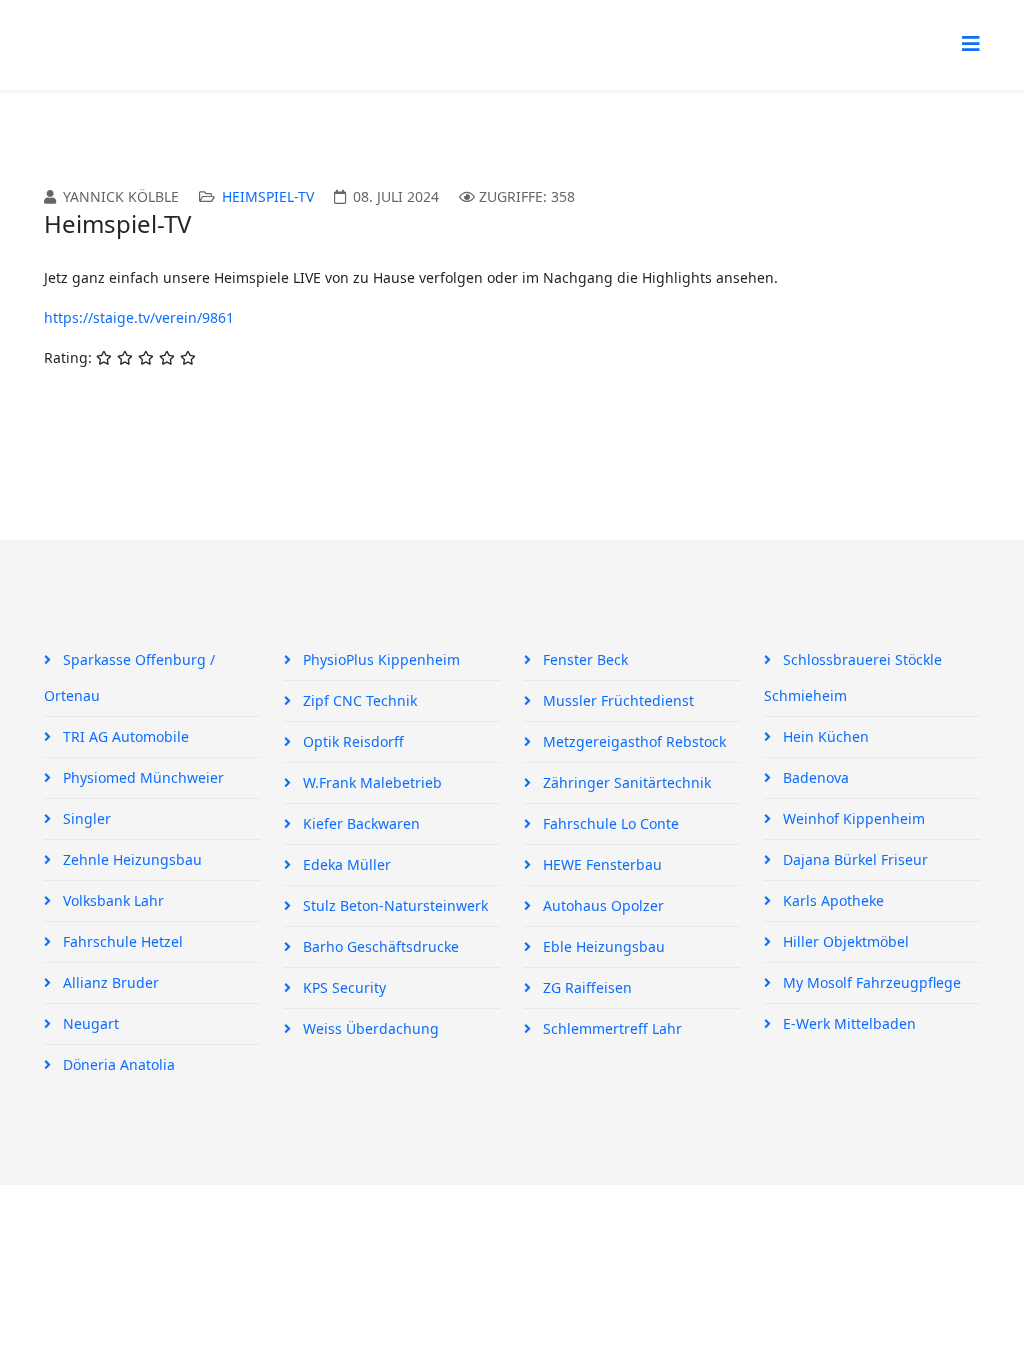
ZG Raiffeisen (585, 987)
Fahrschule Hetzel (121, 941)
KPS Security (342, 987)
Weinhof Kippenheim (852, 818)
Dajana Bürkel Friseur (853, 859)
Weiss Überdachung (369, 1028)
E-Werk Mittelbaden (847, 1023)
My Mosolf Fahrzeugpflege (870, 982)
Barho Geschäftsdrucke (379, 946)
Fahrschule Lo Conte (609, 823)
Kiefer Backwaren (359, 823)
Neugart (89, 1023)
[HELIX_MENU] (971, 43)
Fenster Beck (583, 659)
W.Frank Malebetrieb (370, 782)
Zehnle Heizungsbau (130, 859)
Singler (85, 818)
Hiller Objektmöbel (844, 941)
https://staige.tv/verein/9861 (139, 317)
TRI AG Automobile (124, 736)
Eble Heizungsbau (602, 946)
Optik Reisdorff (351, 741)
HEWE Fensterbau (600, 864)
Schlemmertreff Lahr (610, 1028)
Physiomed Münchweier (141, 777)
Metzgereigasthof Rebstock (632, 741)
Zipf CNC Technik (358, 700)
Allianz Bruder (109, 982)
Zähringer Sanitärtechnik (625, 782)
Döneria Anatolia (117, 1064)
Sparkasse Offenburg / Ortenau (129, 677)
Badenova (814, 777)
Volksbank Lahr (111, 900)
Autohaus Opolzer (601, 905)
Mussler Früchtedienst (616, 700)
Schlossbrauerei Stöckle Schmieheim (853, 677)
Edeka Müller (345, 864)
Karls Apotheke (831, 900)
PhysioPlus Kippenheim (379, 659)
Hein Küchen (824, 736)
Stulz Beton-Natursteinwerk (393, 905)
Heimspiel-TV (268, 196)
